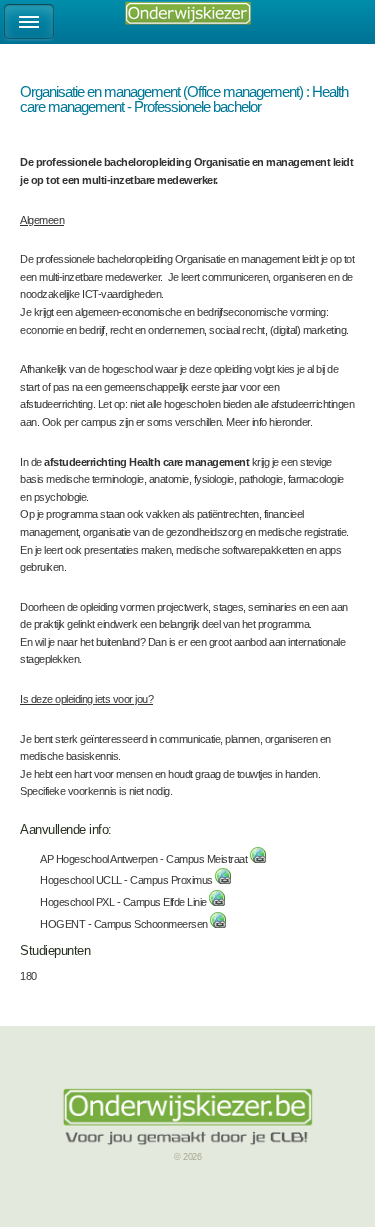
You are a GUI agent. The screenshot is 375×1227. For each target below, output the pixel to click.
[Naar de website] (258, 859)
